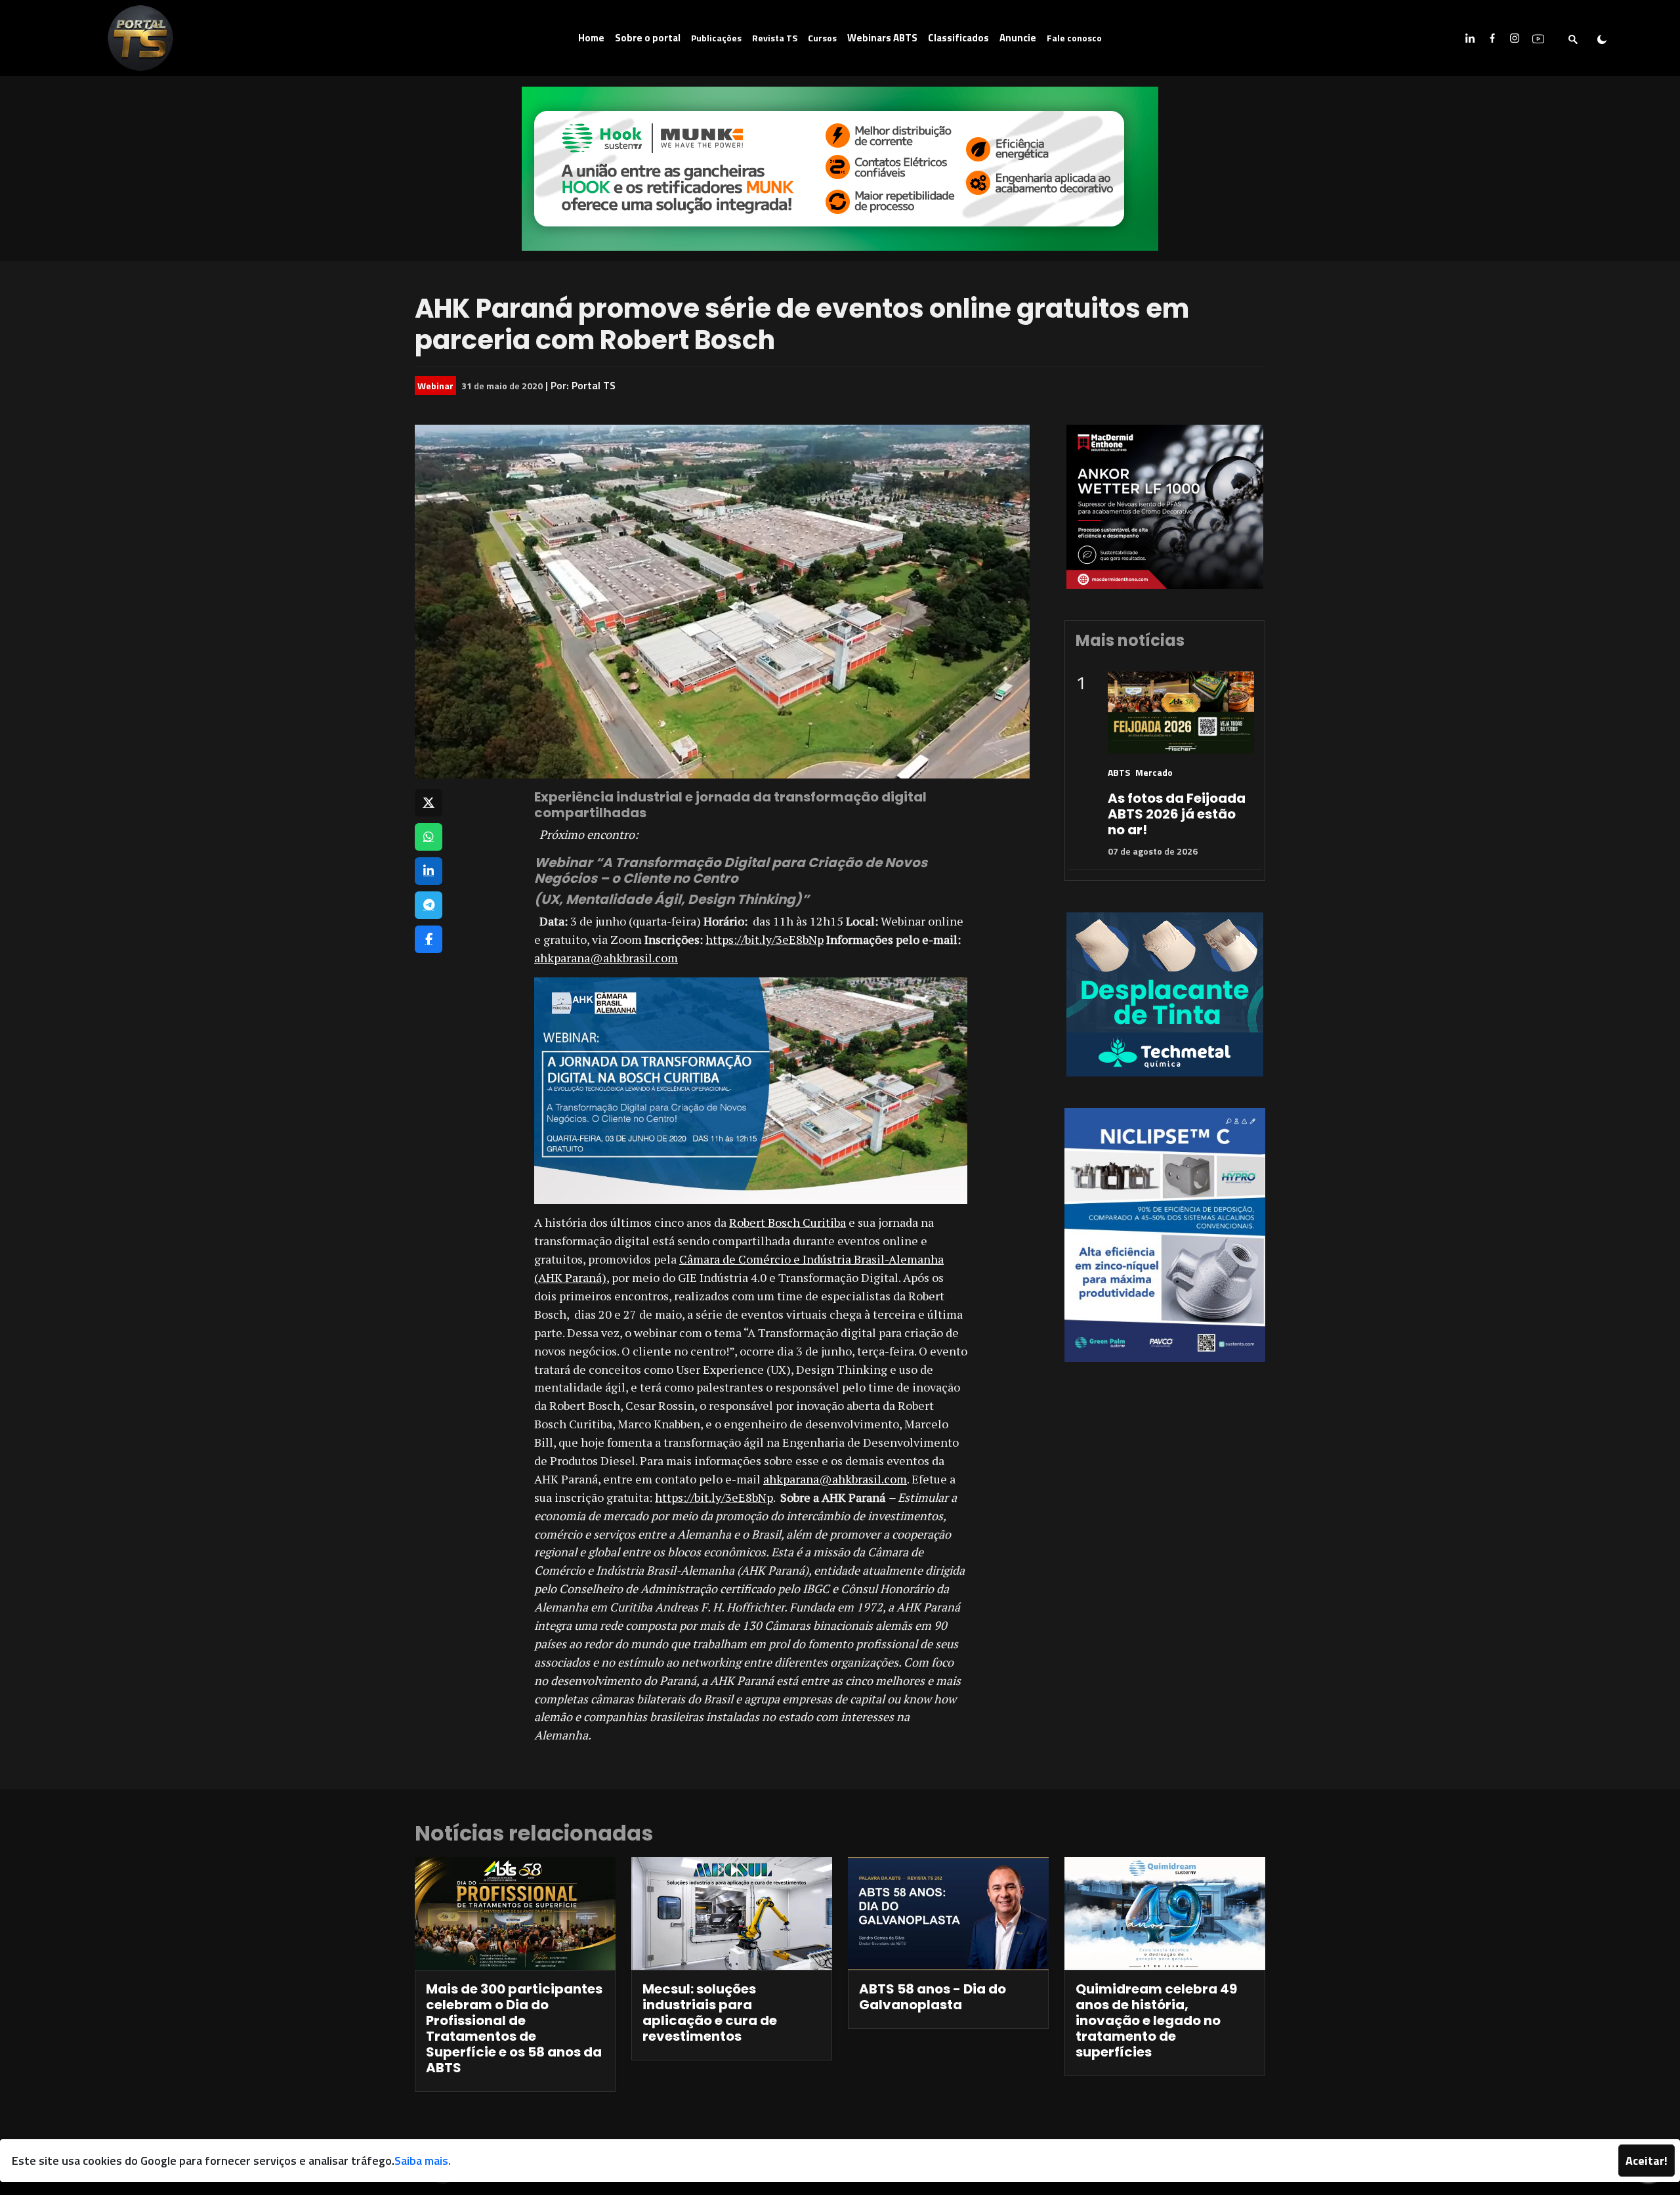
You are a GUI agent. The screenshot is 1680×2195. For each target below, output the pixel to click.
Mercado (1154, 772)
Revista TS (775, 38)
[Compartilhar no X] (429, 803)
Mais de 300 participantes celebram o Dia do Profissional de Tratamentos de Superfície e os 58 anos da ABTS (514, 2028)
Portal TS (594, 385)
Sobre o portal (648, 38)
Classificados (958, 38)
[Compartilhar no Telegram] (429, 905)
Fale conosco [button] (1074, 38)
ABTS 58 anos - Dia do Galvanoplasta (933, 1997)
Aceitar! (1647, 2161)
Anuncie (1018, 38)
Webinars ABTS (882, 38)
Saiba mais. (423, 2161)
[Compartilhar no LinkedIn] (429, 871)
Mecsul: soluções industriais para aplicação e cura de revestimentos (710, 2013)
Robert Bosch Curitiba (787, 1222)
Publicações (716, 38)
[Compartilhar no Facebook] (429, 939)
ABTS (1119, 772)
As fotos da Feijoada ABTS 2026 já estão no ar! (1177, 814)
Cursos (822, 38)
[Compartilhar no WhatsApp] (429, 837)
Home (591, 38)
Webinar (435, 386)
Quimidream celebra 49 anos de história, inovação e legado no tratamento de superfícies (1156, 2020)
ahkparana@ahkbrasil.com (606, 958)
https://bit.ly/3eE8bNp (765, 939)
